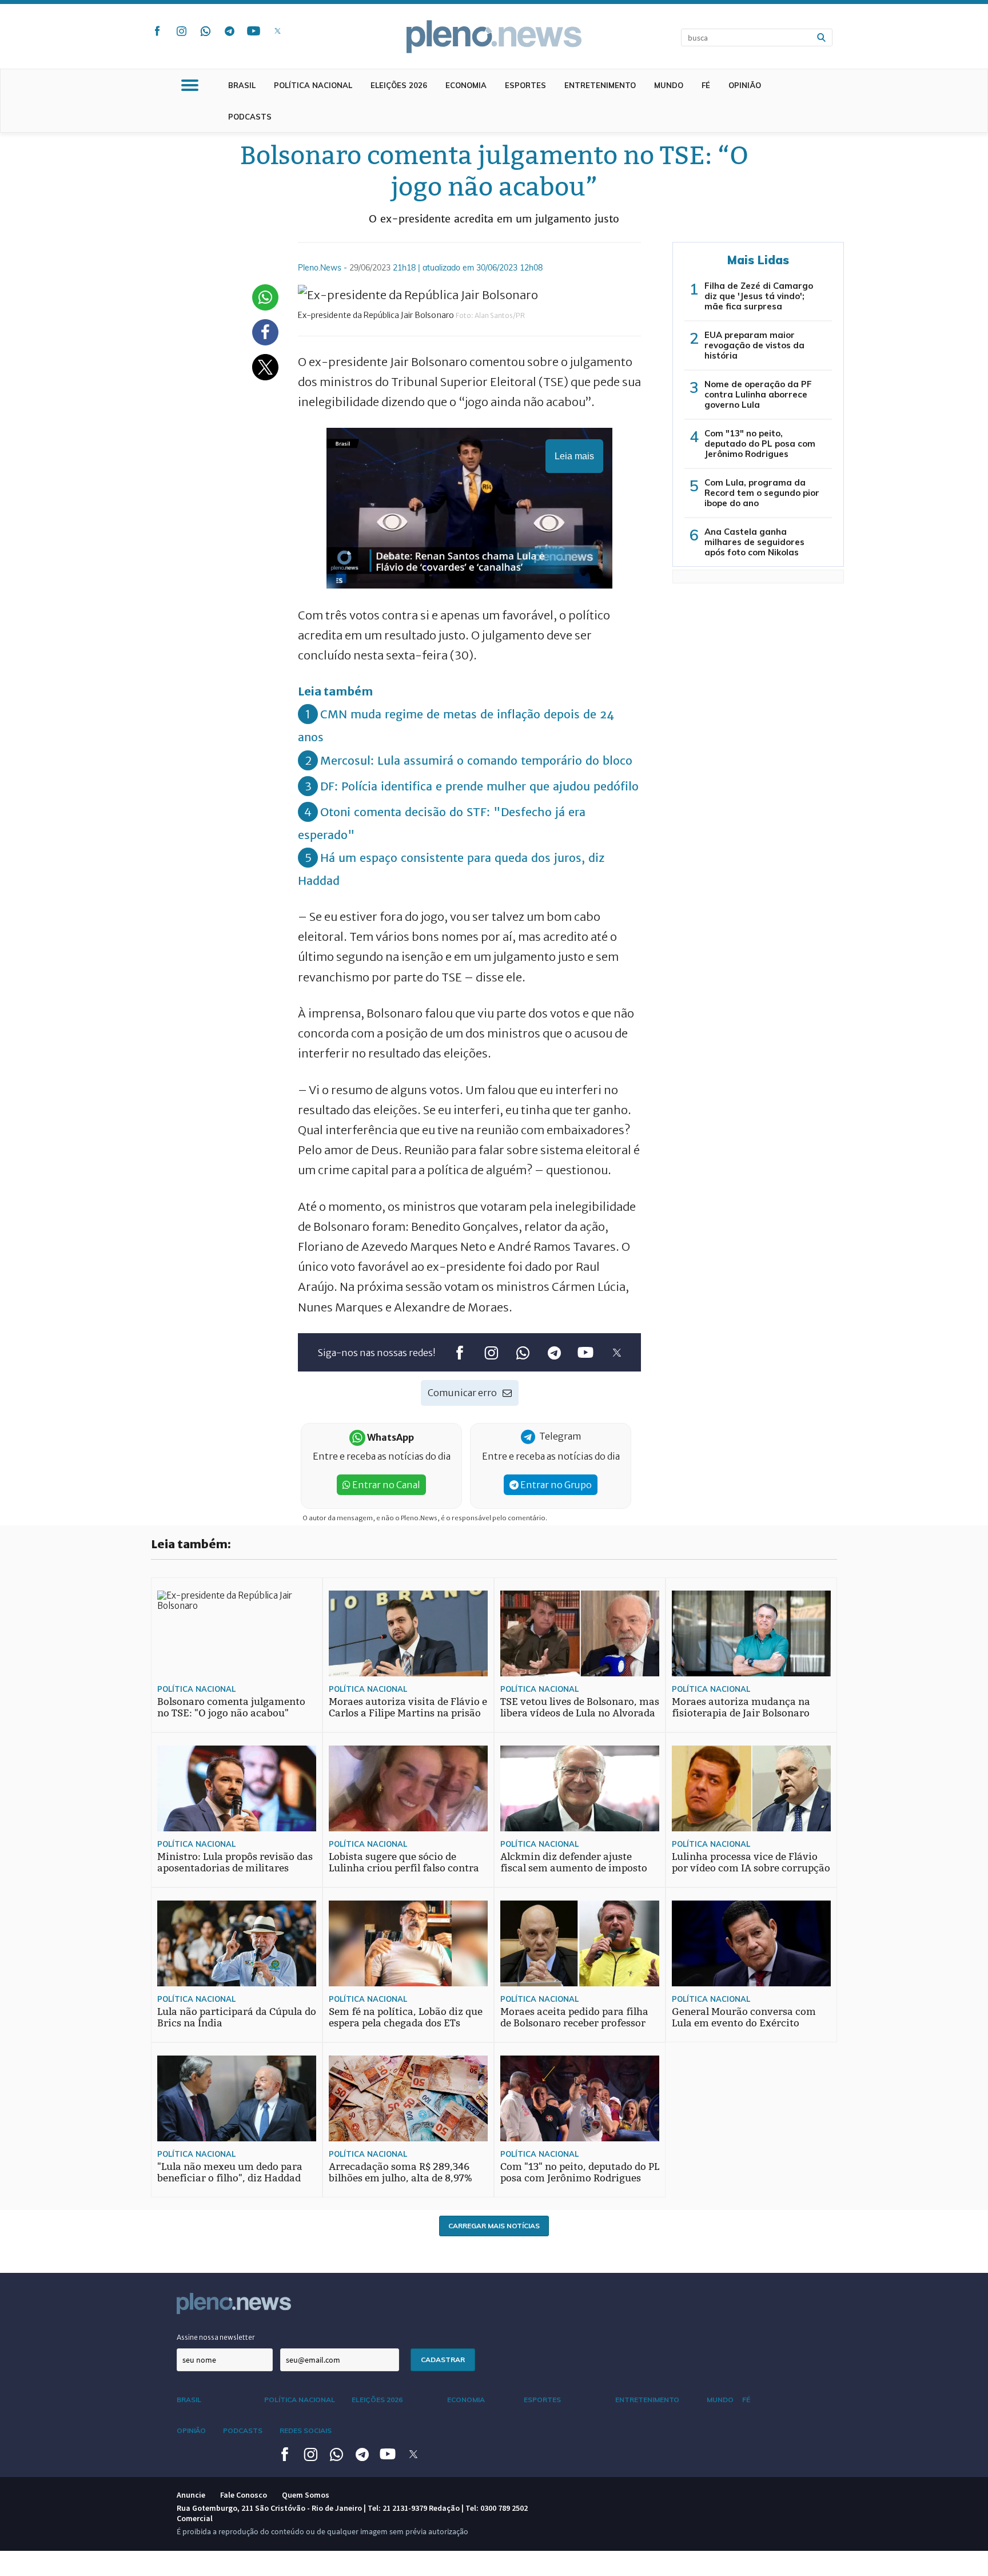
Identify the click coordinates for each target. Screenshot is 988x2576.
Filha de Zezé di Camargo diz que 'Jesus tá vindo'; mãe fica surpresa (759, 296)
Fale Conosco (244, 2495)
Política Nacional (313, 85)
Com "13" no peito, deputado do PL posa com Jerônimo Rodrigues (760, 444)
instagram (181, 31)
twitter (277, 31)
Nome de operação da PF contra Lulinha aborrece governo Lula (758, 394)
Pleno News (494, 37)
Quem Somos (306, 2495)
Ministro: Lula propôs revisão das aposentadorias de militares (235, 1863)
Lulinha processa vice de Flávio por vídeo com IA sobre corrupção (751, 1863)
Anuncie (191, 2495)
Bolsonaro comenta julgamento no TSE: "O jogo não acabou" (231, 1708)
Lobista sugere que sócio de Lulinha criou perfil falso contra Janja (404, 1868)
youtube (253, 31)
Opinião (745, 85)
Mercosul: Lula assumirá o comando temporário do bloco (476, 760)
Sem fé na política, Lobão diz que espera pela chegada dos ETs (406, 2018)
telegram (229, 31)
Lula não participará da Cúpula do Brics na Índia (237, 2018)
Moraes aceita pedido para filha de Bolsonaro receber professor (574, 2018)
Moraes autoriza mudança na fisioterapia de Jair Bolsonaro (741, 1708)
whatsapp (205, 31)
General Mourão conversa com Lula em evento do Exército (744, 2018)
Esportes (525, 85)
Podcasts (250, 117)
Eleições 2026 (399, 85)
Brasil (242, 85)
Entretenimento (600, 85)
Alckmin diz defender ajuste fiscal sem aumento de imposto (574, 1863)
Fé (706, 85)
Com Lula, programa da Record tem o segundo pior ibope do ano (762, 493)
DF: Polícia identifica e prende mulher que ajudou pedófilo (479, 786)
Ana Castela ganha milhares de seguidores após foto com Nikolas (754, 542)
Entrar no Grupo (555, 1485)
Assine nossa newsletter (216, 2337)
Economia (466, 85)
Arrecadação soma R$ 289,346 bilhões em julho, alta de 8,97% (401, 2172)
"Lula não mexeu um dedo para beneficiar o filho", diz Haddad (230, 2172)
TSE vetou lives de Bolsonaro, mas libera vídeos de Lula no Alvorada (580, 1708)
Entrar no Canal (385, 1485)
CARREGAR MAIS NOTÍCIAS (494, 2226)
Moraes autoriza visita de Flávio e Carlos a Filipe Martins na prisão (408, 1708)
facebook (157, 31)
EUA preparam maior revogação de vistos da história (754, 345)
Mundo (669, 85)
